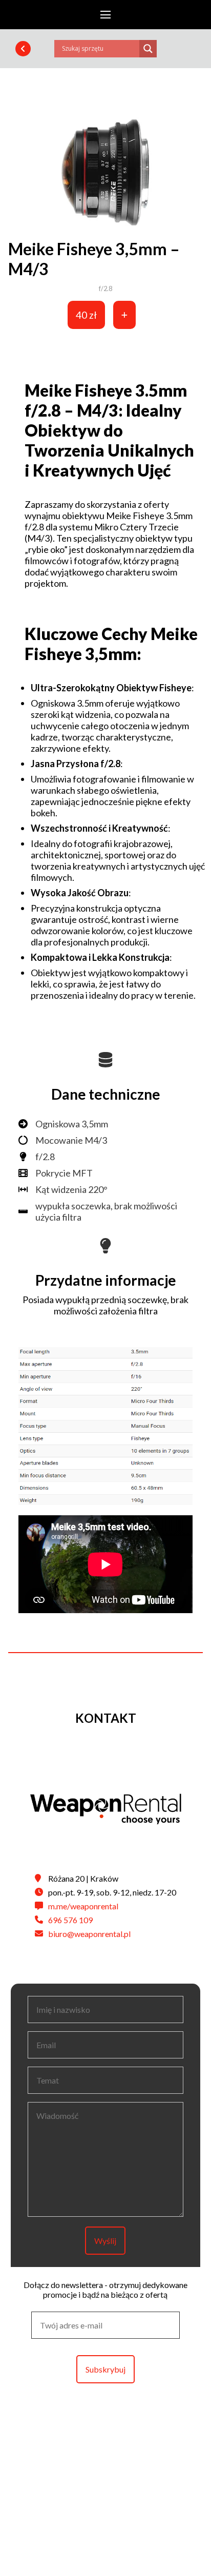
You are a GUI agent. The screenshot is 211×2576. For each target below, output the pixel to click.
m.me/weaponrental (83, 1906)
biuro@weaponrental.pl (89, 1934)
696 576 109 (70, 1920)
